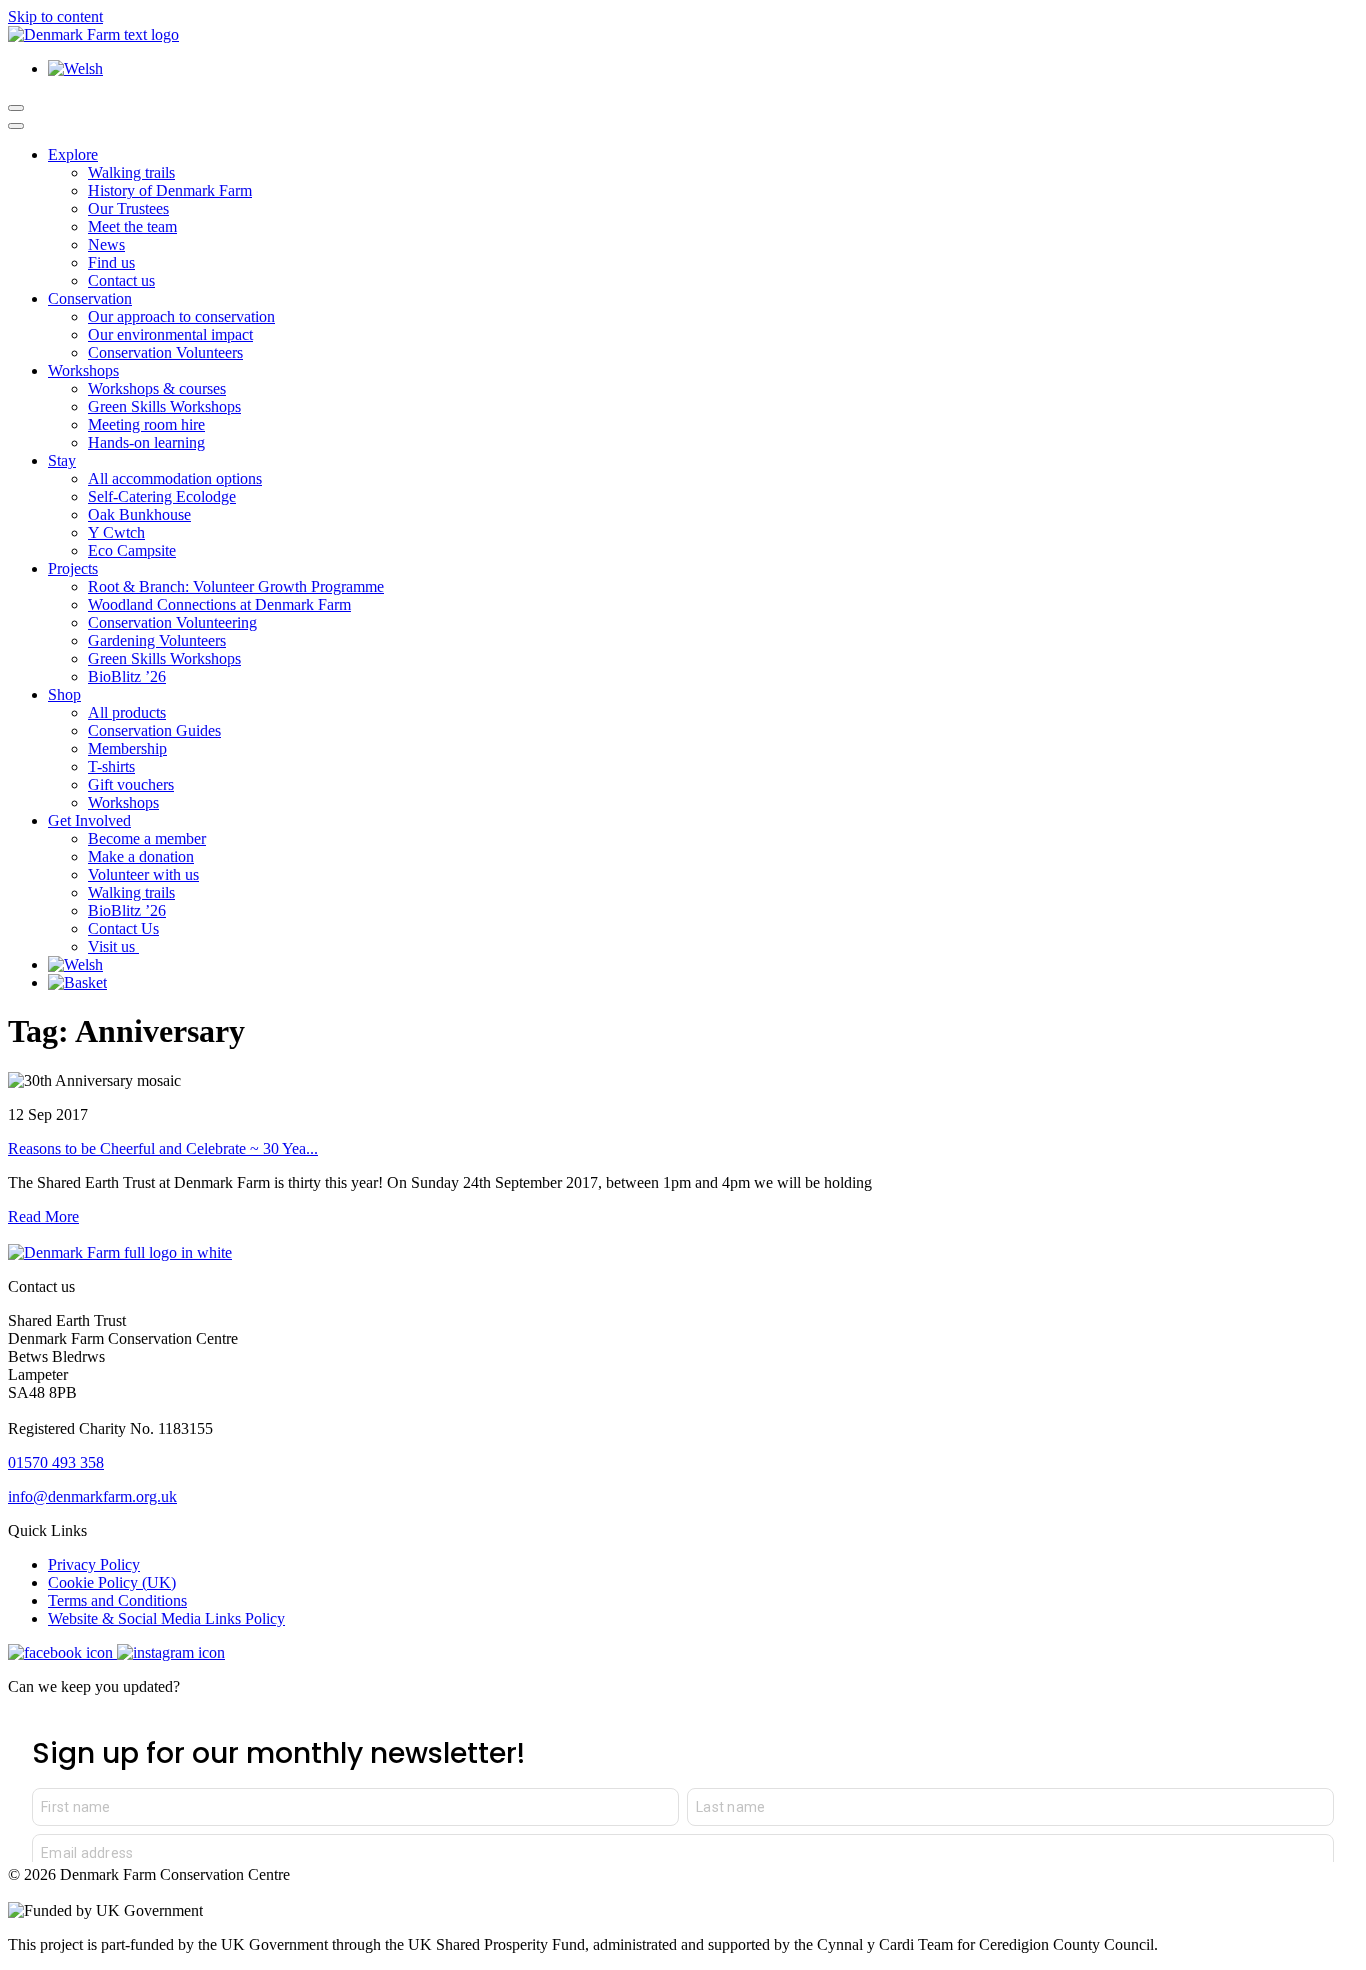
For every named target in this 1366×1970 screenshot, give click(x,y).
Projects (73, 568)
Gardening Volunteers (157, 640)
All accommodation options (175, 478)
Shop (64, 694)
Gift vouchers (131, 784)
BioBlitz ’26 (127, 676)
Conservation (90, 298)
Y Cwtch (116, 532)
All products (127, 712)
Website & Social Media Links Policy (166, 1618)
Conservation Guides (154, 730)
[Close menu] (16, 126)
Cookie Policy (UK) (112, 1582)
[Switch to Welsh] (75, 68)
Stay (62, 460)
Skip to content (55, 16)
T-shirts (111, 766)
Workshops (83, 370)
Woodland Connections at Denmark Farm (219, 604)
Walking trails (131, 172)
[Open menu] (16, 108)
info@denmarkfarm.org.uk (92, 1496)
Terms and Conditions (117, 1600)
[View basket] (77, 982)
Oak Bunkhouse (139, 514)
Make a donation (141, 856)
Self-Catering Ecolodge (162, 496)
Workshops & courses (157, 388)
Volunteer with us (143, 874)
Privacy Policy (94, 1564)
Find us (111, 262)
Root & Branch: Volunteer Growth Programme (236, 586)
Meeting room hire (146, 424)
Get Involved (89, 820)
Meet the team (132, 226)
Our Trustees (128, 208)
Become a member (147, 838)
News (106, 244)
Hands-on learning (146, 442)
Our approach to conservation (181, 316)
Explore (73, 154)
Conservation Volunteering (172, 622)
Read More (43, 1216)
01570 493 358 (56, 1462)
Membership (127, 748)
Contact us (121, 280)
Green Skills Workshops (164, 406)
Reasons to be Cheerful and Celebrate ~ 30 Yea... (163, 1148)
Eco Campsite (132, 550)
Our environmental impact (170, 334)
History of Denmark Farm (170, 190)
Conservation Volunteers (165, 352)
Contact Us (123, 928)
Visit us (113, 946)
